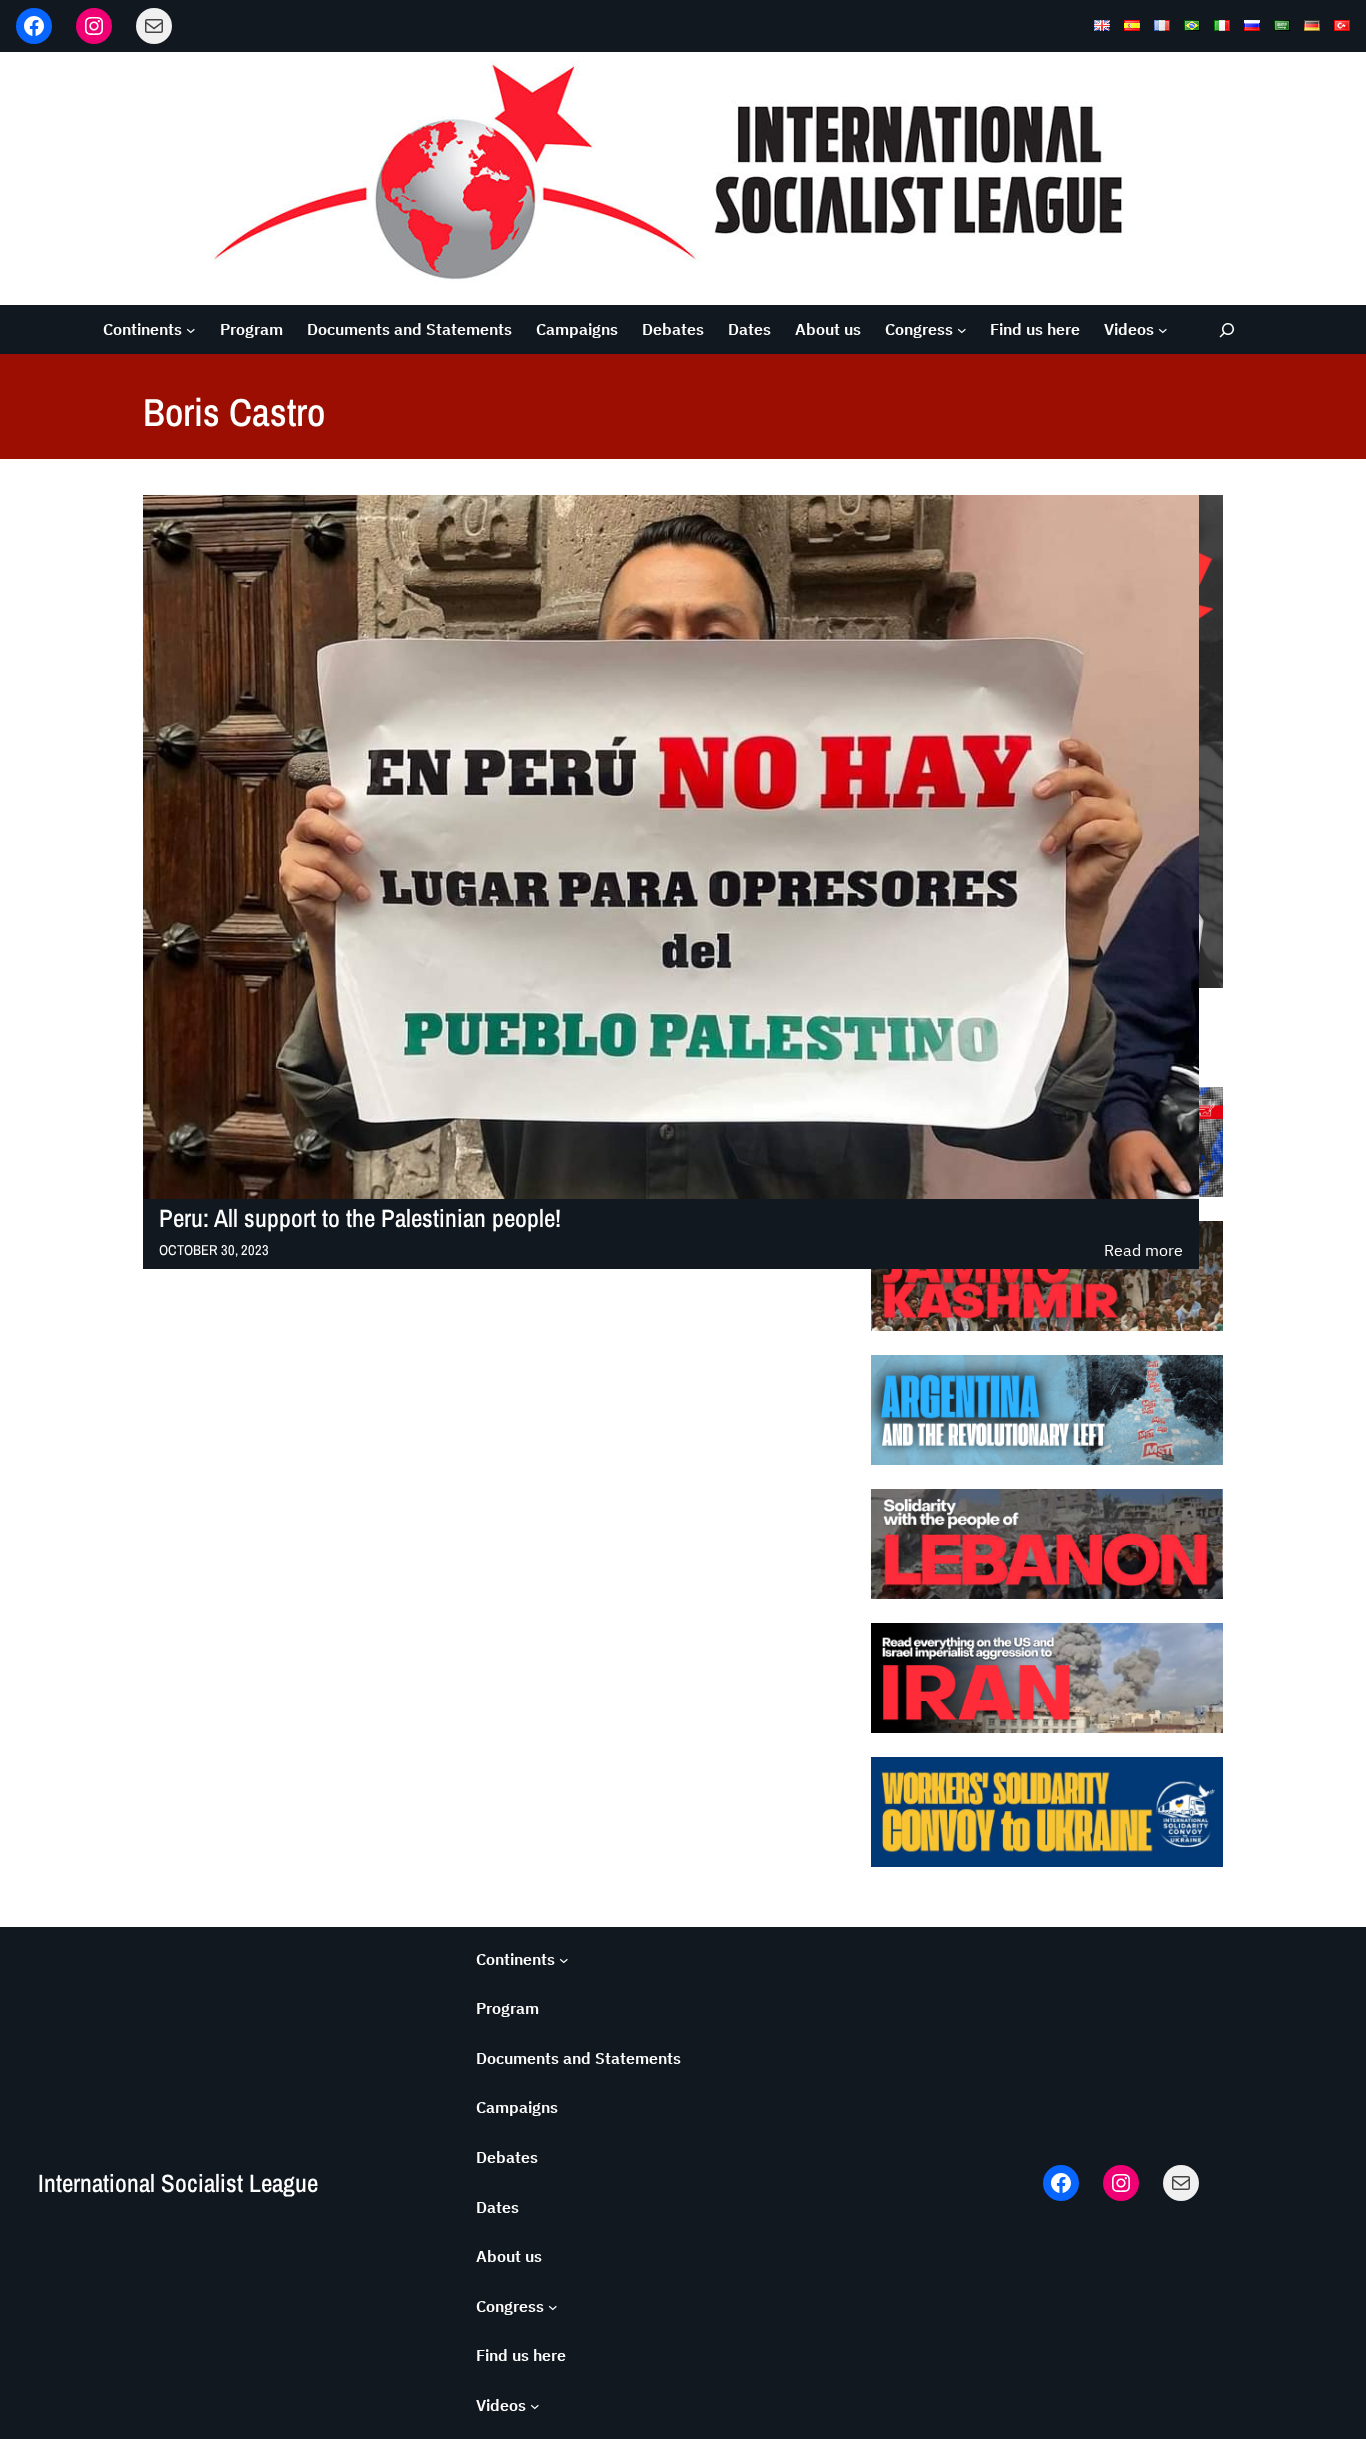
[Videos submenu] (1163, 330)
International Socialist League (178, 2183)
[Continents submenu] (191, 330)
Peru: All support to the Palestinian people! (360, 1218)
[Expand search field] (1227, 329)
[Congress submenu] (962, 330)
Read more (1143, 1251)
